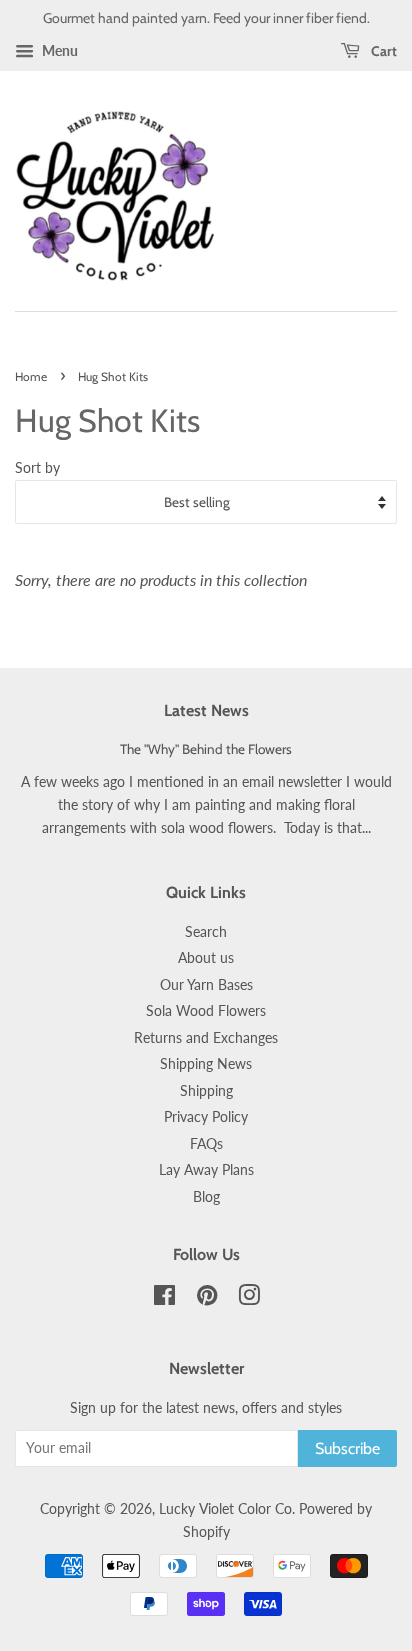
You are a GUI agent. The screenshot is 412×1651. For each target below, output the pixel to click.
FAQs (206, 1144)
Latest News (206, 710)
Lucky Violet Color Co (225, 1509)
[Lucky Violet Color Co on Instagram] (249, 1299)
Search (206, 932)
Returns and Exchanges (206, 1038)
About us (206, 958)
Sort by (37, 467)
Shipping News (206, 1064)
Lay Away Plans (206, 1170)
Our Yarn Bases (206, 985)
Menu (58, 50)
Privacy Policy (206, 1117)
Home (31, 376)
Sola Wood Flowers (206, 1011)
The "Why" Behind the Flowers (206, 749)
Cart (382, 51)
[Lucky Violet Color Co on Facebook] (164, 1299)
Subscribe (347, 1448)
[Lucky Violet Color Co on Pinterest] (207, 1299)
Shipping (206, 1091)
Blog (206, 1197)
